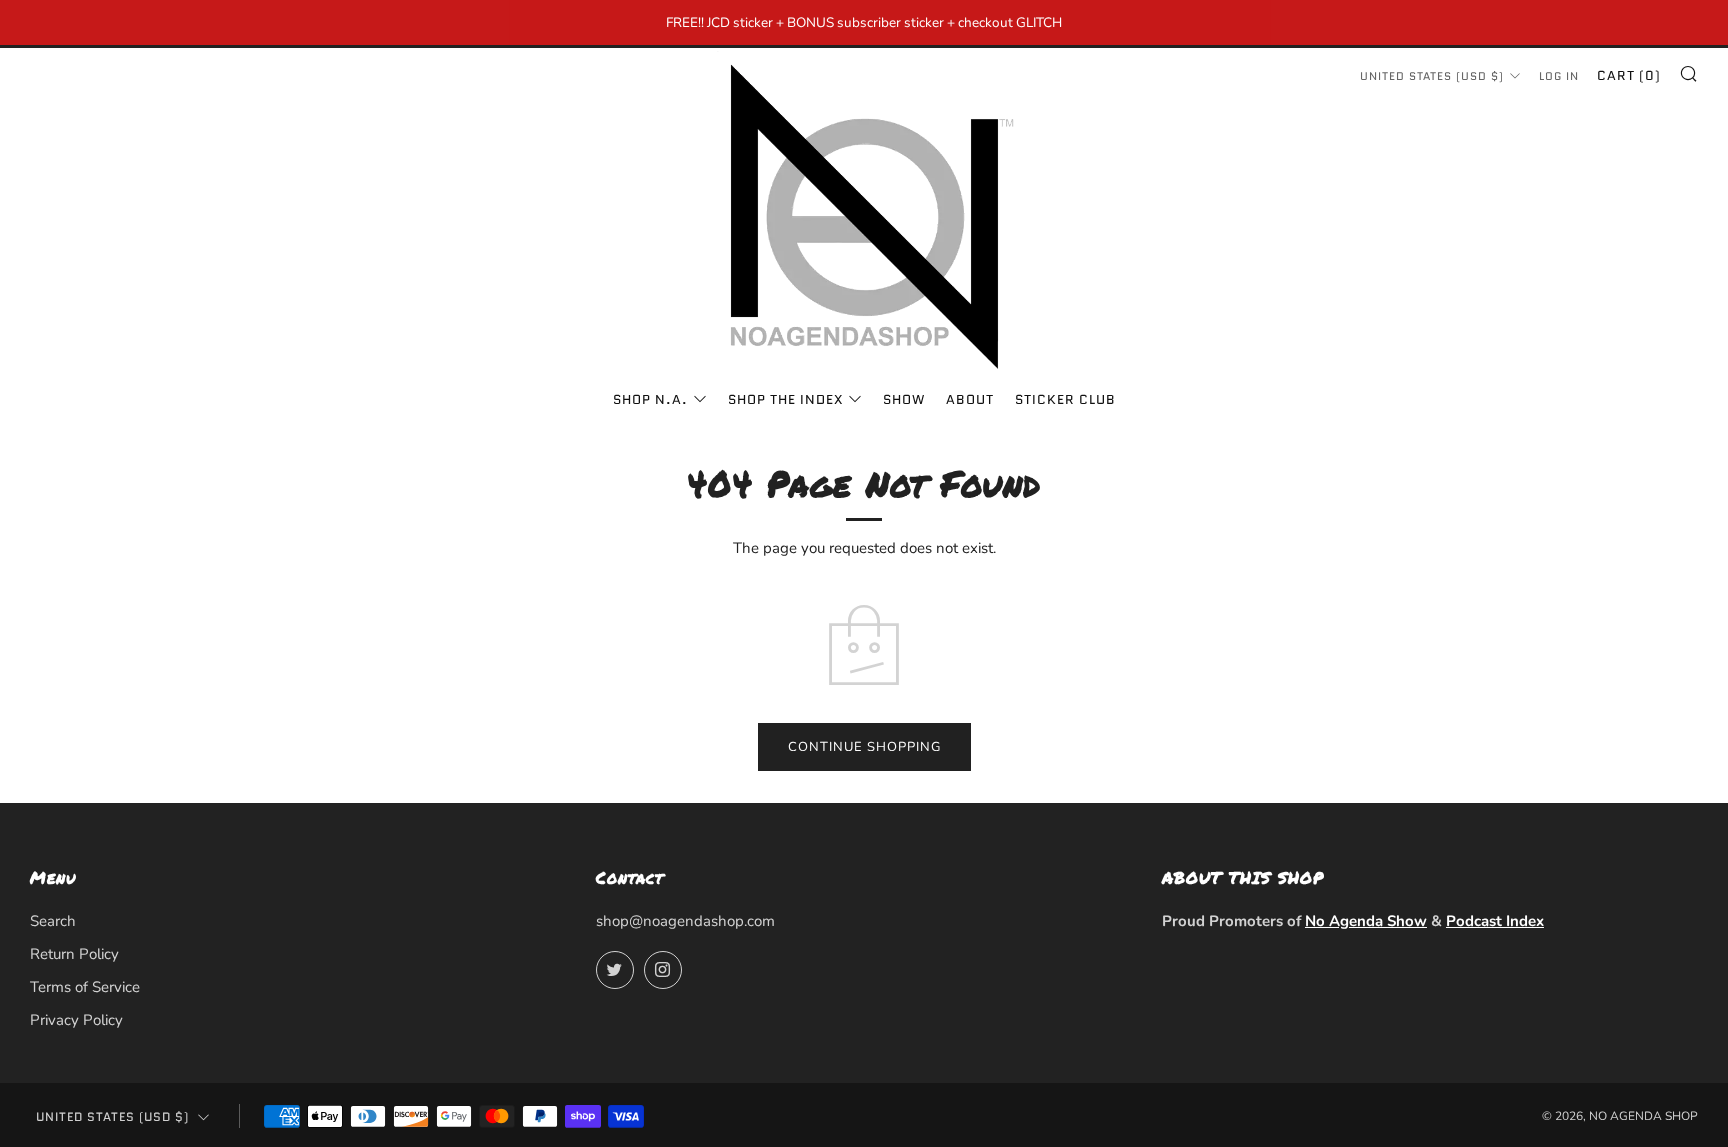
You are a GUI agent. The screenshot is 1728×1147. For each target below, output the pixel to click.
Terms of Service (85, 987)
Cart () (1629, 75)
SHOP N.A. (650, 399)
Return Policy (74, 954)
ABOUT (970, 399)
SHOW (904, 399)
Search (53, 921)
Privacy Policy (76, 1020)
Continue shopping (864, 747)
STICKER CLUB (1065, 399)
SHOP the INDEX (785, 399)
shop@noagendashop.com (685, 921)
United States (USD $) (1432, 76)
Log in (1559, 76)
